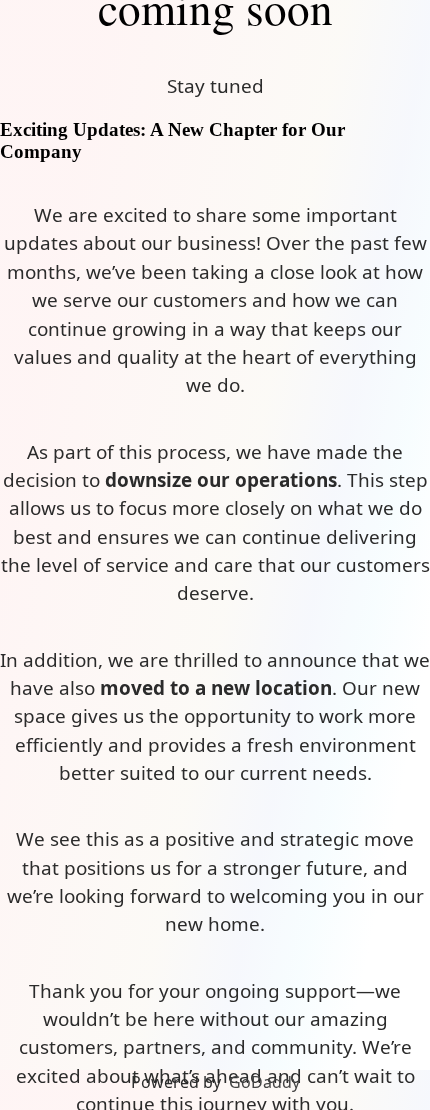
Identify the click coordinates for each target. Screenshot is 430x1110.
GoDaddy (264, 1082)
